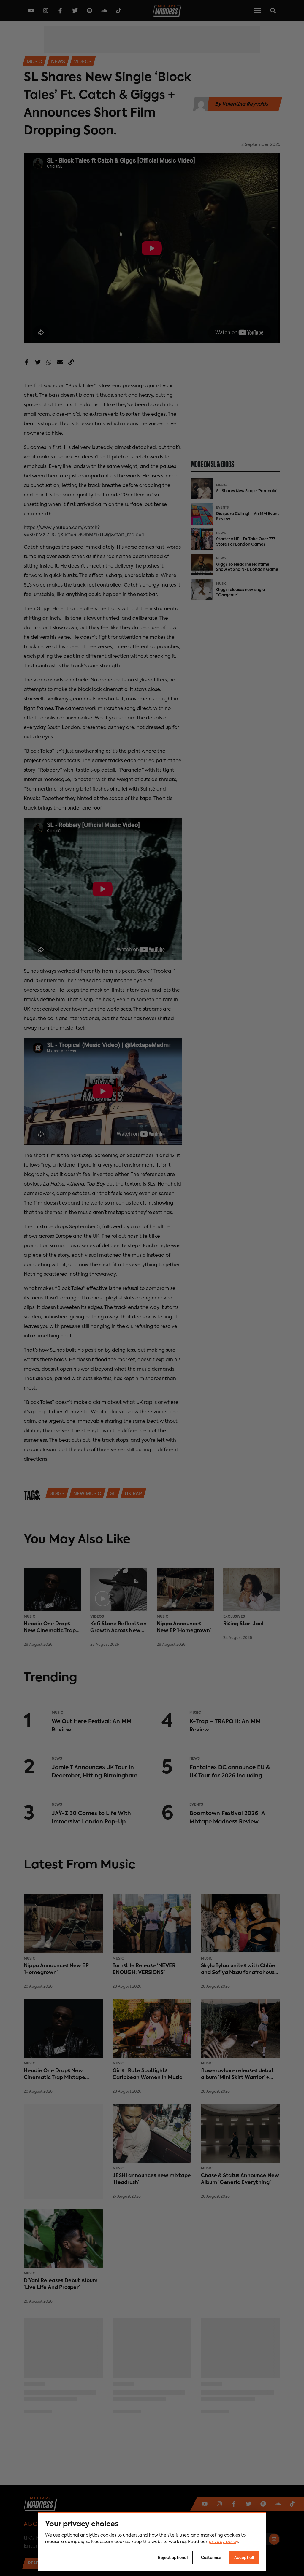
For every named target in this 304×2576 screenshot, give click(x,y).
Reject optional (173, 2558)
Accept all (244, 2558)
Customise (211, 2558)
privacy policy (223, 2542)
